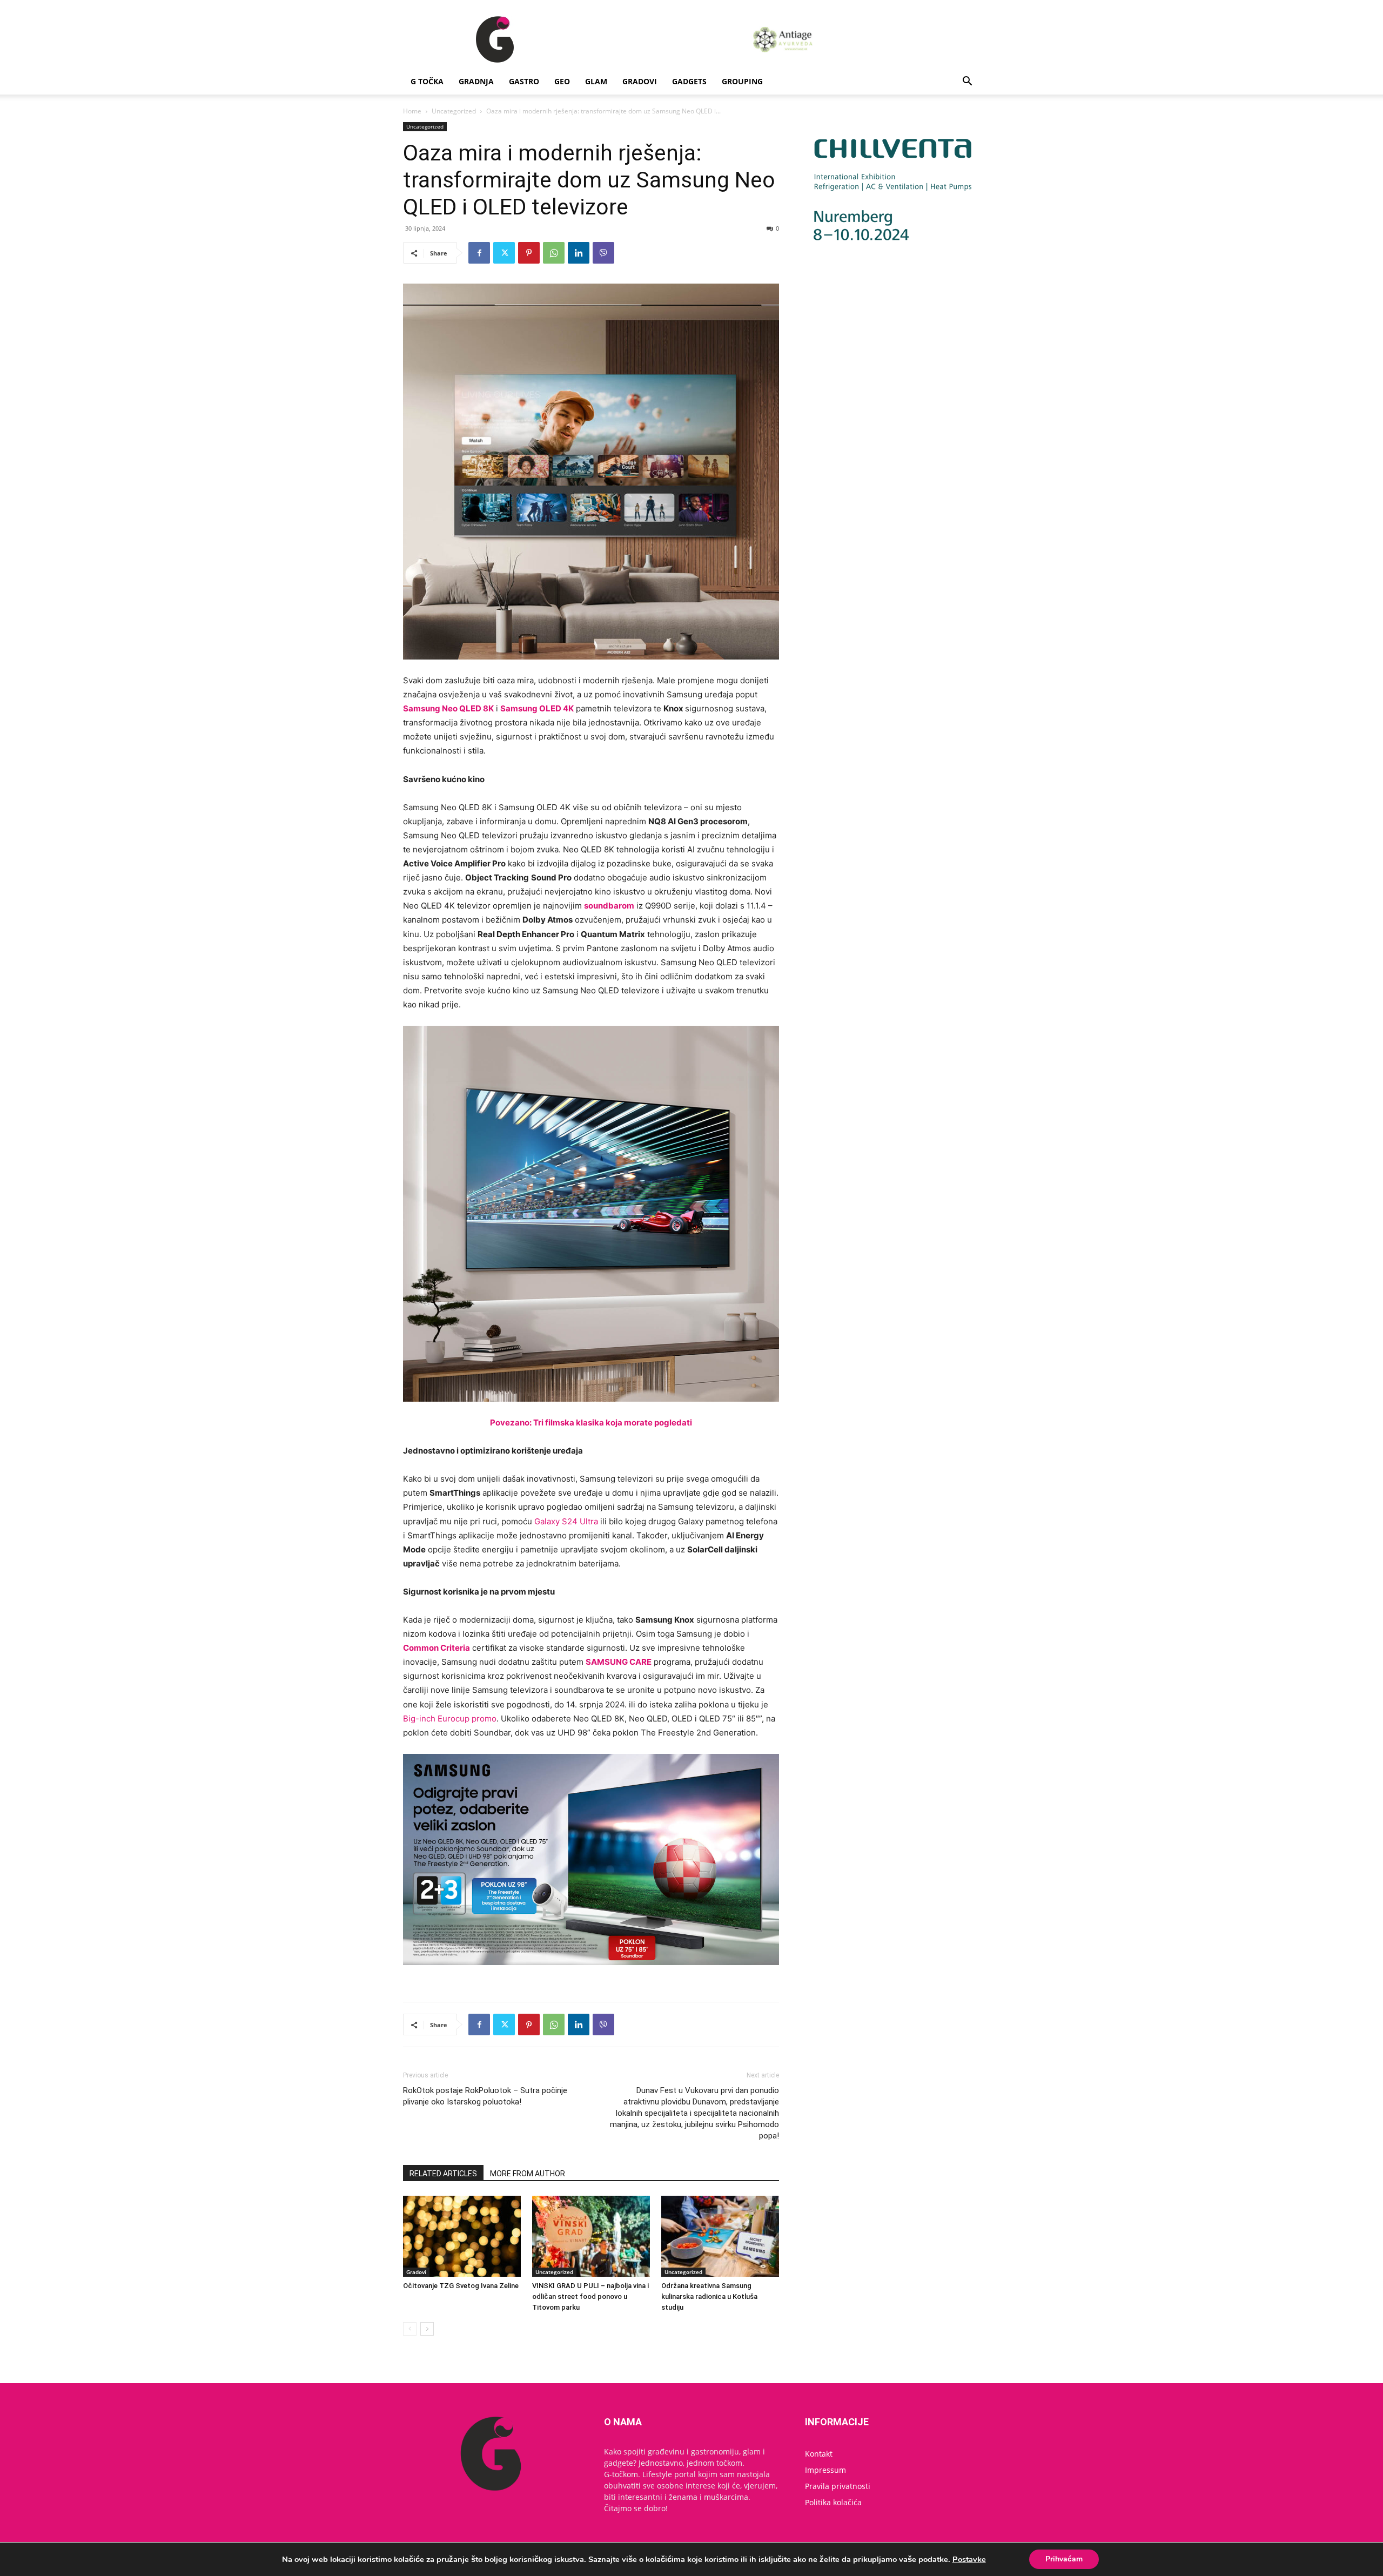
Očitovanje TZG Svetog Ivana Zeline (461, 2286)
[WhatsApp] (554, 253)
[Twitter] (504, 253)
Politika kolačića (833, 2502)
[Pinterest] (529, 253)
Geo (562, 81)
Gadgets (689, 81)
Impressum (825, 2470)
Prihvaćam (1064, 2559)
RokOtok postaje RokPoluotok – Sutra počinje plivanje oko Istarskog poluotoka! (485, 2096)
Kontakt (819, 2454)
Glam (596, 81)
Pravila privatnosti (838, 2486)
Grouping (742, 81)
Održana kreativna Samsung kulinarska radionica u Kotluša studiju (709, 2296)
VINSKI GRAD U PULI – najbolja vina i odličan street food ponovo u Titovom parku (590, 2296)
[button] (967, 82)
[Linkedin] (579, 253)
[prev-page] (410, 2329)
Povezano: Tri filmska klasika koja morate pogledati (591, 1422)
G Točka (427, 81)
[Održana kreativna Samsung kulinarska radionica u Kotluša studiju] (720, 2236)
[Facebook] (479, 253)
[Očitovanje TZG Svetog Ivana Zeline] (462, 2236)
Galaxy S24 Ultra (566, 1521)
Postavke (969, 2559)
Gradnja (476, 81)
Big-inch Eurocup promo (450, 1719)
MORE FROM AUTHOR (528, 2174)
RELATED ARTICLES (443, 2174)
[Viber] (603, 253)
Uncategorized (454, 111)
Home (412, 111)
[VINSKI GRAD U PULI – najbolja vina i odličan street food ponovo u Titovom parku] (591, 2236)
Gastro (524, 81)
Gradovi (640, 81)
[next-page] (427, 2329)
